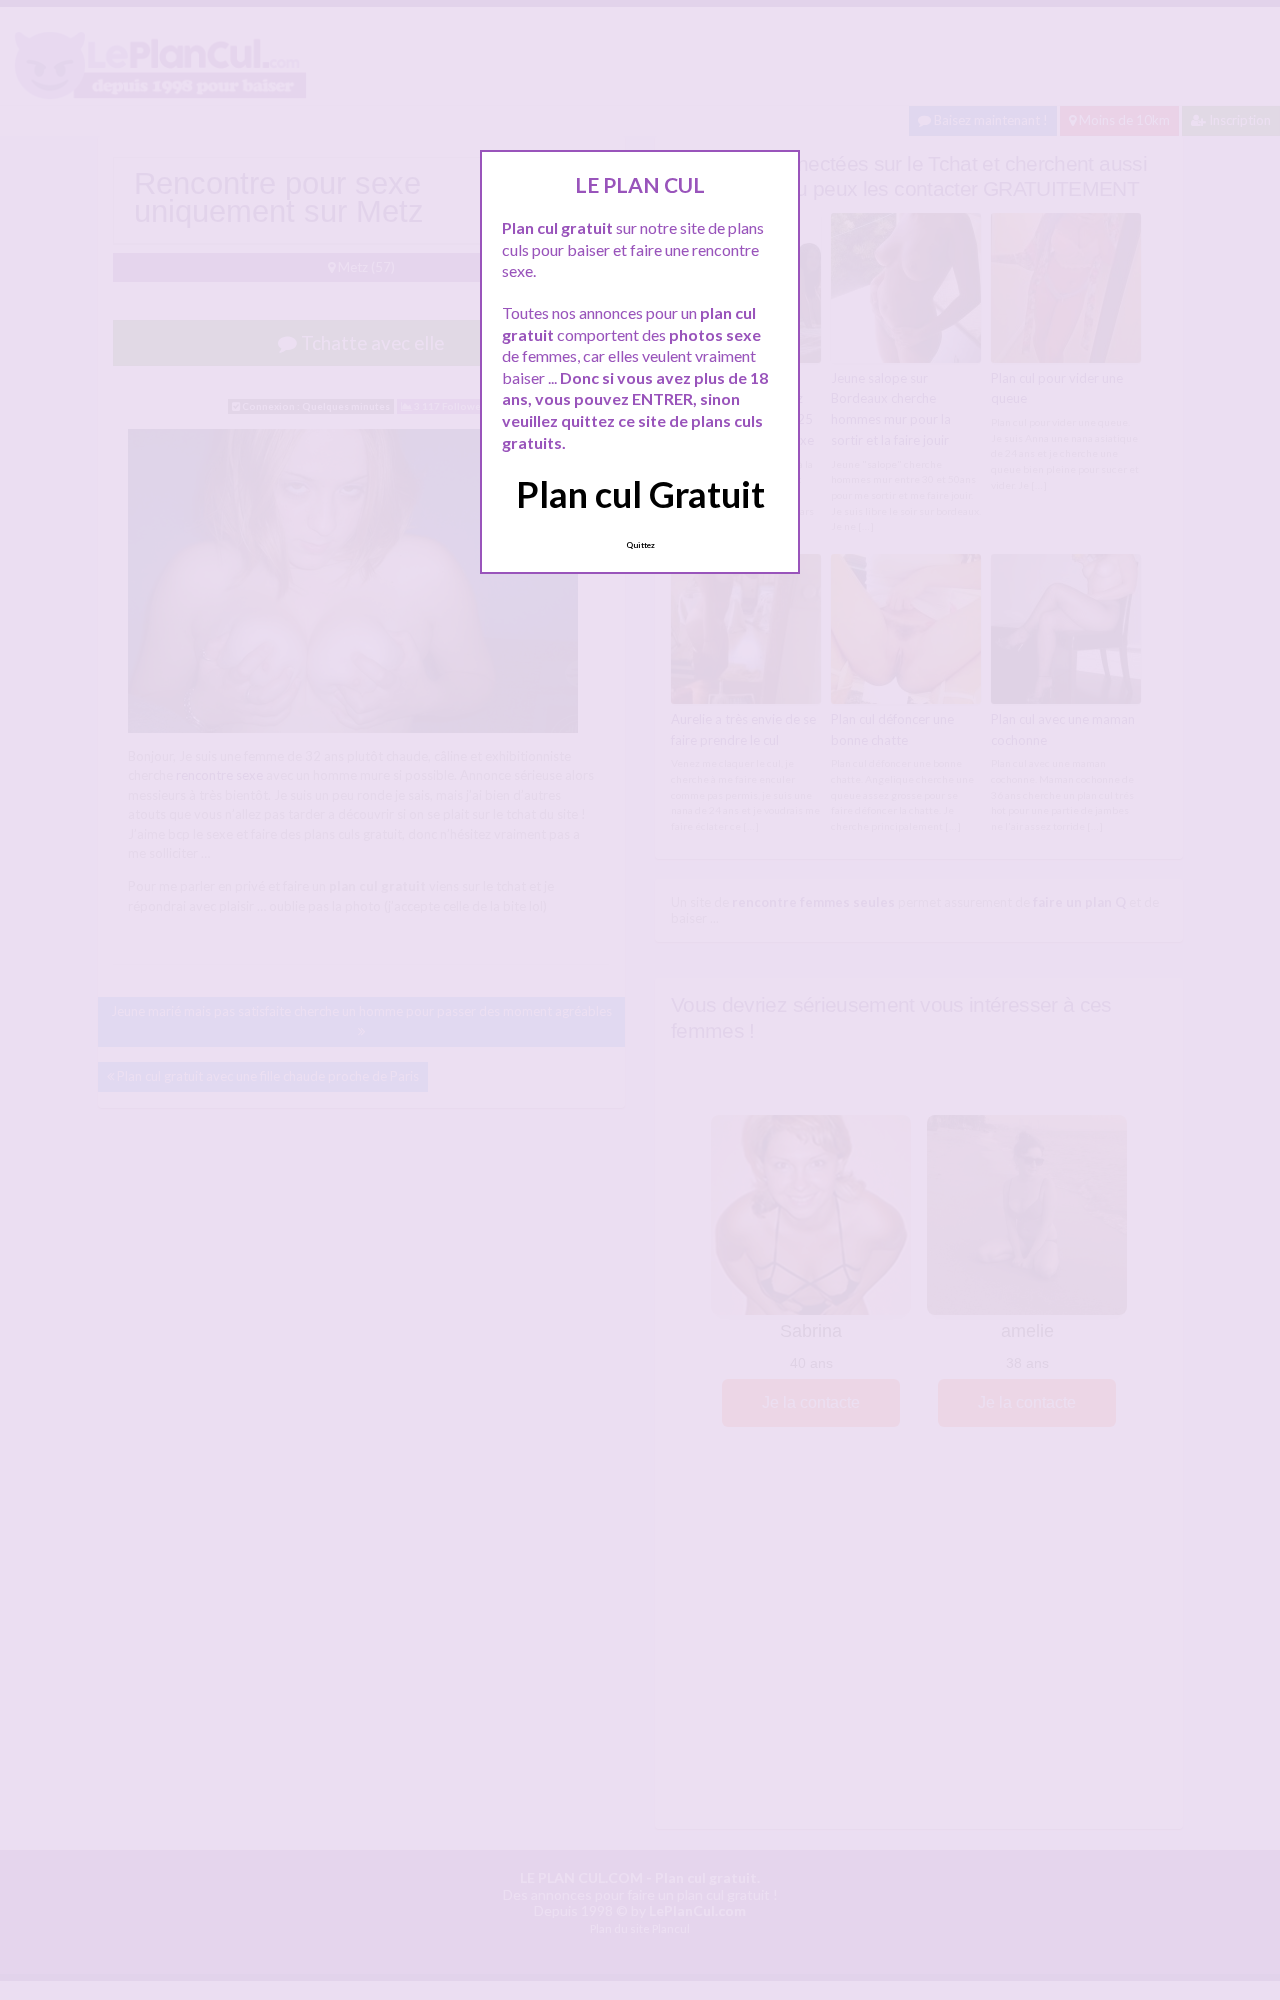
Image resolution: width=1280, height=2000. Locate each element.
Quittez (640, 545)
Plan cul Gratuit (640, 494)
